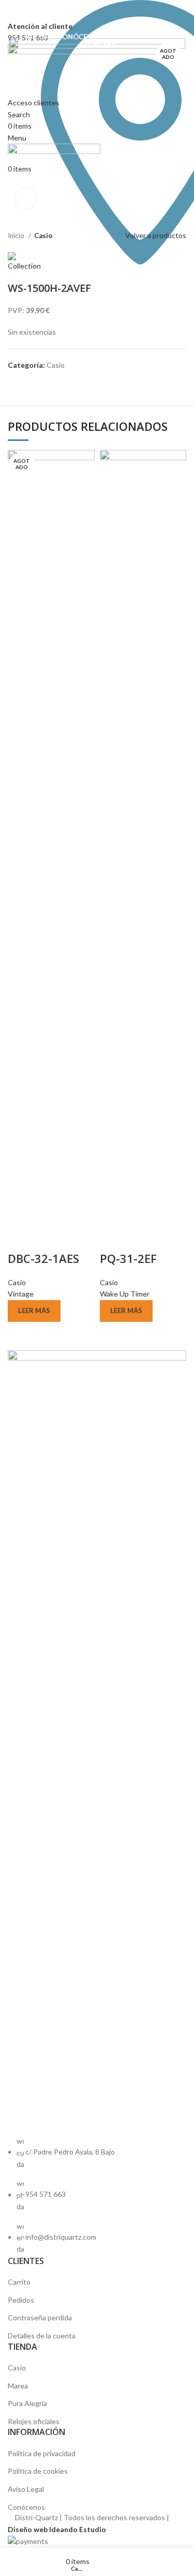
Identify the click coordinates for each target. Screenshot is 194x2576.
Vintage (21, 1294)
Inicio (17, 236)
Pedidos (21, 2300)
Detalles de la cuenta (42, 2336)
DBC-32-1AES (43, 1258)
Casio (43, 236)
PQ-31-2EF (128, 1258)
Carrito (19, 2282)
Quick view (21, 1238)
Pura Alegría (27, 2403)
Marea (18, 2386)
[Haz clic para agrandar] (26, 198)
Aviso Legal (26, 2489)
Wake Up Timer (125, 1294)
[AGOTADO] (51, 836)
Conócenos (26, 2507)
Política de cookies (38, 2471)
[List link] (97, 1803)
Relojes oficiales (34, 2421)
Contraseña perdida (40, 2317)
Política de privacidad (42, 2453)
